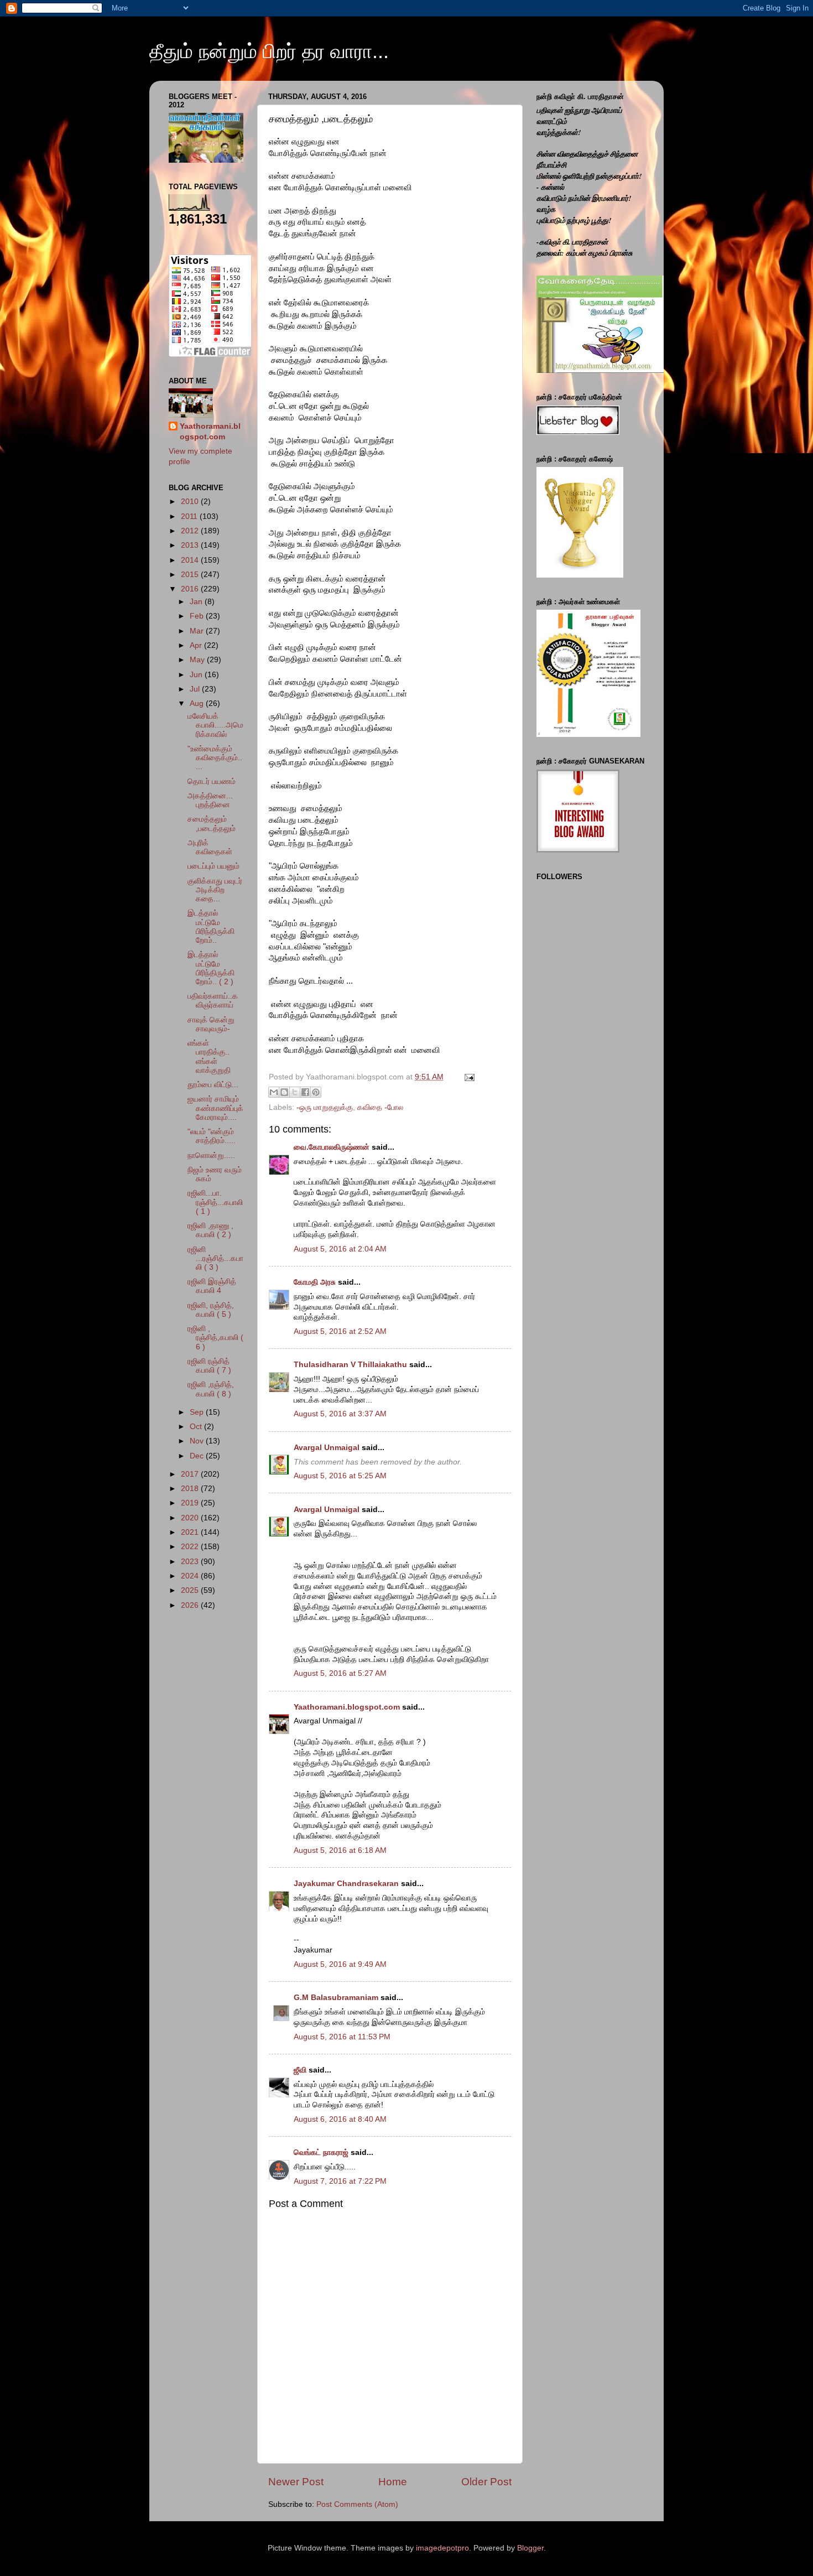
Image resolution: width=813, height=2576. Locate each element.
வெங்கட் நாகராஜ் (321, 2152)
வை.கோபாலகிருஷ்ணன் (332, 1147)
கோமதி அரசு (315, 1282)
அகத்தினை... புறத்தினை (210, 800)
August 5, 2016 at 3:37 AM (340, 1414)
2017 (191, 1474)
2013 (191, 545)
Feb (198, 616)
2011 (190, 516)
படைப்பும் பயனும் (213, 866)
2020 (191, 1518)
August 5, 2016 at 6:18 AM (340, 1850)
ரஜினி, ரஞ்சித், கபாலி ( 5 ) (211, 1310)
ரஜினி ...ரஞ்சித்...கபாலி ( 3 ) (215, 1258)
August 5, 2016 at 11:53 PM (342, 2037)
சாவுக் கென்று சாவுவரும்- (211, 1024)
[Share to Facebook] (305, 1092)
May (198, 660)
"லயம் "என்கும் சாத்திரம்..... (212, 1136)
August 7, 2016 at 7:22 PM (340, 2181)
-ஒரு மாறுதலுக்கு (325, 1107)
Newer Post (296, 2482)
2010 (191, 502)
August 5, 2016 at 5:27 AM (340, 1673)
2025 (191, 1590)
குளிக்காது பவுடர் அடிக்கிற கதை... (215, 890)
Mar (198, 631)
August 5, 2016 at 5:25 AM (340, 1476)
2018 (191, 1489)
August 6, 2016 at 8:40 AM (340, 2119)
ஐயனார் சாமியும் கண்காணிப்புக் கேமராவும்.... (215, 1108)
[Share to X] (295, 1092)
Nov (198, 1441)
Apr (197, 645)
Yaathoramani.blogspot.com (347, 1707)
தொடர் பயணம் (212, 781)
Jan (197, 602)
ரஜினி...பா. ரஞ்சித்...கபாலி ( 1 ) (215, 1202)
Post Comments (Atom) (357, 2504)
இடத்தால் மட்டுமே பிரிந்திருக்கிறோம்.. (211, 927)
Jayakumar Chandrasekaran (346, 1884)
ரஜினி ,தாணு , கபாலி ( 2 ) (210, 1230)
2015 (191, 575)
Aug (198, 703)
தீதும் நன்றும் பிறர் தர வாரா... (269, 51)
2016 (191, 589)
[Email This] (274, 1092)
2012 (191, 531)
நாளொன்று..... (211, 1155)
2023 (191, 1562)
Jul (196, 689)
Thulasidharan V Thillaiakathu (350, 1365)
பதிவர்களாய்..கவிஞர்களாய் (213, 1001)
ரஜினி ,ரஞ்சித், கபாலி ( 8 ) (211, 1389)
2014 (191, 560)
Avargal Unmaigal (327, 1448)
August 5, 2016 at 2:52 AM (340, 1331)
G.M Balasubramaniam (336, 1998)
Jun (197, 675)
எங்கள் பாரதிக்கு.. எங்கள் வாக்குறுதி (209, 1057)
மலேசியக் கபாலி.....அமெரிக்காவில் (215, 725)
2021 (191, 1532)
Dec (198, 1456)
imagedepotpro (442, 2548)
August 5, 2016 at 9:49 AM (340, 1964)
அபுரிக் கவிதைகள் (210, 847)
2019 (191, 1503)
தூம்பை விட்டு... (213, 1085)
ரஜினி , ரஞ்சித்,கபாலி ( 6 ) (215, 1338)
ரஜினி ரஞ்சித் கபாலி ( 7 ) (209, 1366)
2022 (191, 1547)
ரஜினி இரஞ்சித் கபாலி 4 (212, 1286)
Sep (198, 1412)
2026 (191, 1605)
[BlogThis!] (284, 1092)
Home (393, 2482)
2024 (191, 1576)
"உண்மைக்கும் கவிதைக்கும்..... (215, 758)
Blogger (530, 2548)
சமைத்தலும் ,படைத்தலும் (212, 824)
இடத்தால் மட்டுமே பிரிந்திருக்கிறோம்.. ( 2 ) (211, 968)
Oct (197, 1427)
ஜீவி (300, 2070)
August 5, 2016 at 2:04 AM (340, 1249)
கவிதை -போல (380, 1107)
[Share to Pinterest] (316, 1092)
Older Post (486, 2482)
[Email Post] (468, 1077)
